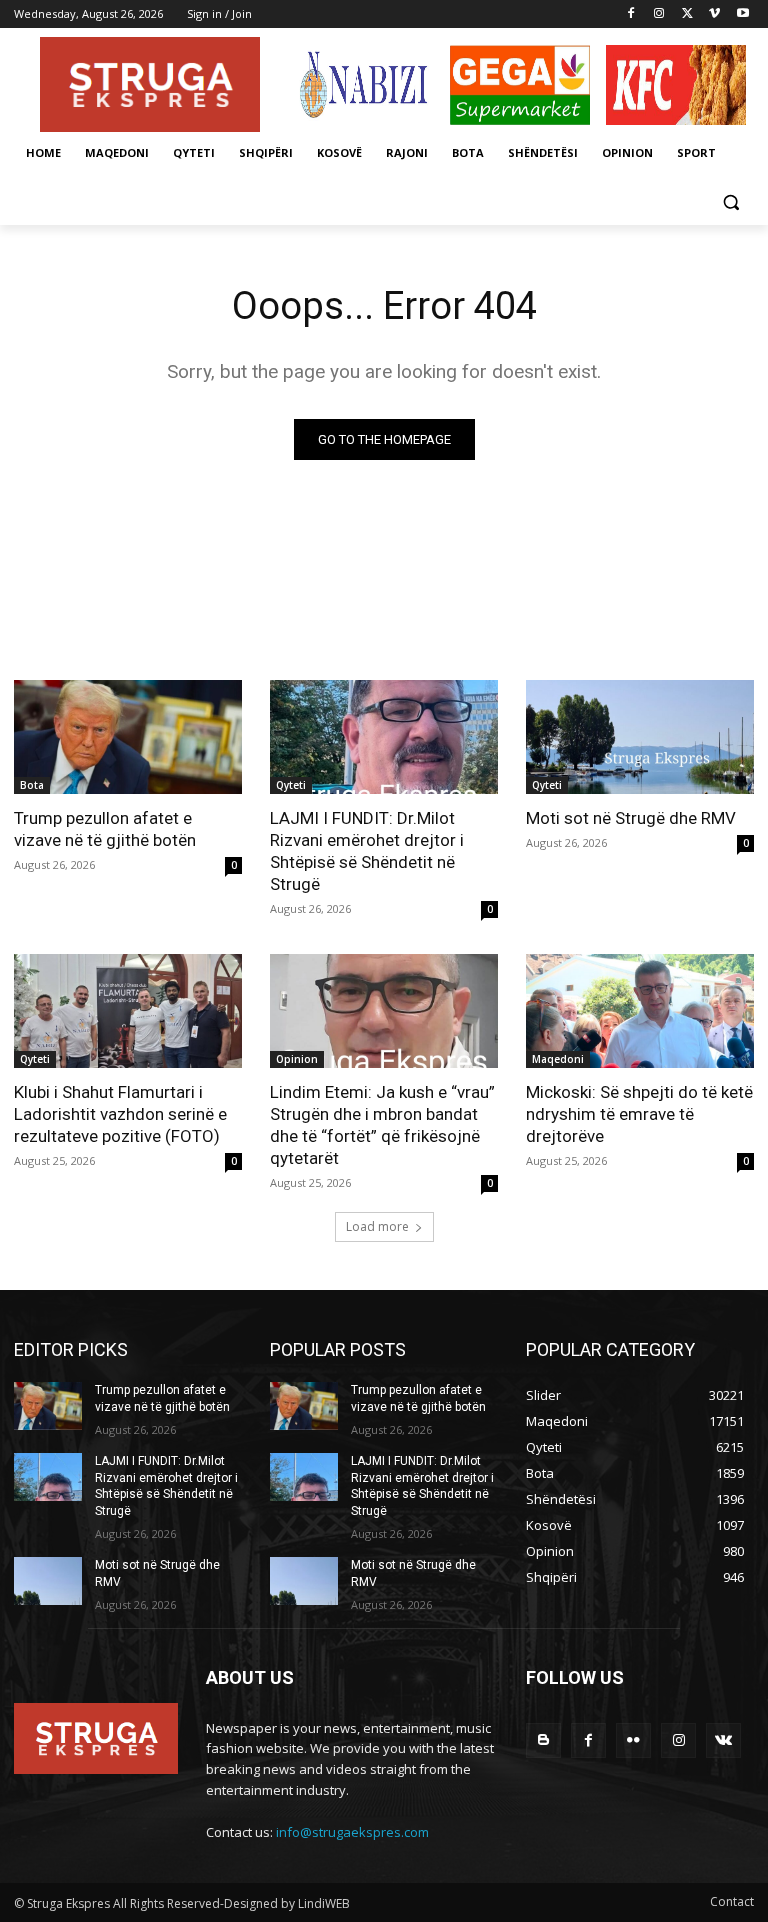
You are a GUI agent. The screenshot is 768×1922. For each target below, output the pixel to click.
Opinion (297, 1059)
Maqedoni (558, 1059)
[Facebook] (631, 14)
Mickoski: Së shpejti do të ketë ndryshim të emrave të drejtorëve (639, 1114)
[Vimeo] (714, 14)
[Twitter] (687, 14)
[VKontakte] (723, 1740)
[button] (730, 201)
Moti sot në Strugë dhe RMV (631, 818)
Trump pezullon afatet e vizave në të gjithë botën (105, 829)
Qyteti (291, 785)
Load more (377, 1226)
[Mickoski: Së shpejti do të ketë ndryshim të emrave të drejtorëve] (640, 1011)
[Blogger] (543, 1740)
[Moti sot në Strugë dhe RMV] (640, 737)
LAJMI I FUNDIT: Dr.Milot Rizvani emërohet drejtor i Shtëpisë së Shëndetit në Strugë (367, 851)
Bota (32, 785)
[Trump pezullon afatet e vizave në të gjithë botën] (128, 737)
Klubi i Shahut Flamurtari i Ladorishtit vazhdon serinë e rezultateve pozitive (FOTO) (120, 1114)
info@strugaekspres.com (352, 1832)
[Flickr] (633, 1740)
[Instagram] (659, 14)
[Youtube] (742, 14)
